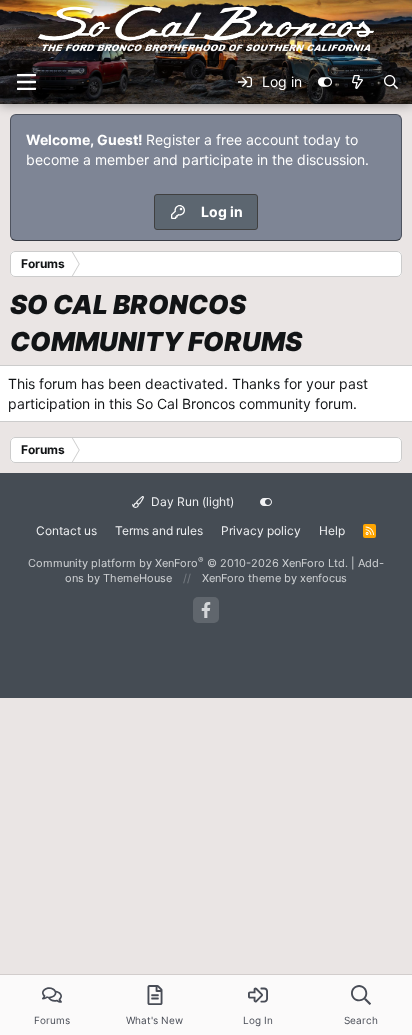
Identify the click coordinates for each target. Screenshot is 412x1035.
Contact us (66, 530)
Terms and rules (159, 530)
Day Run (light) (191, 501)
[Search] (391, 82)
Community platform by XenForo (188, 563)
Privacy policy (261, 530)
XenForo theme (241, 578)
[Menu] (26, 82)
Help (332, 530)
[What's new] (357, 82)
